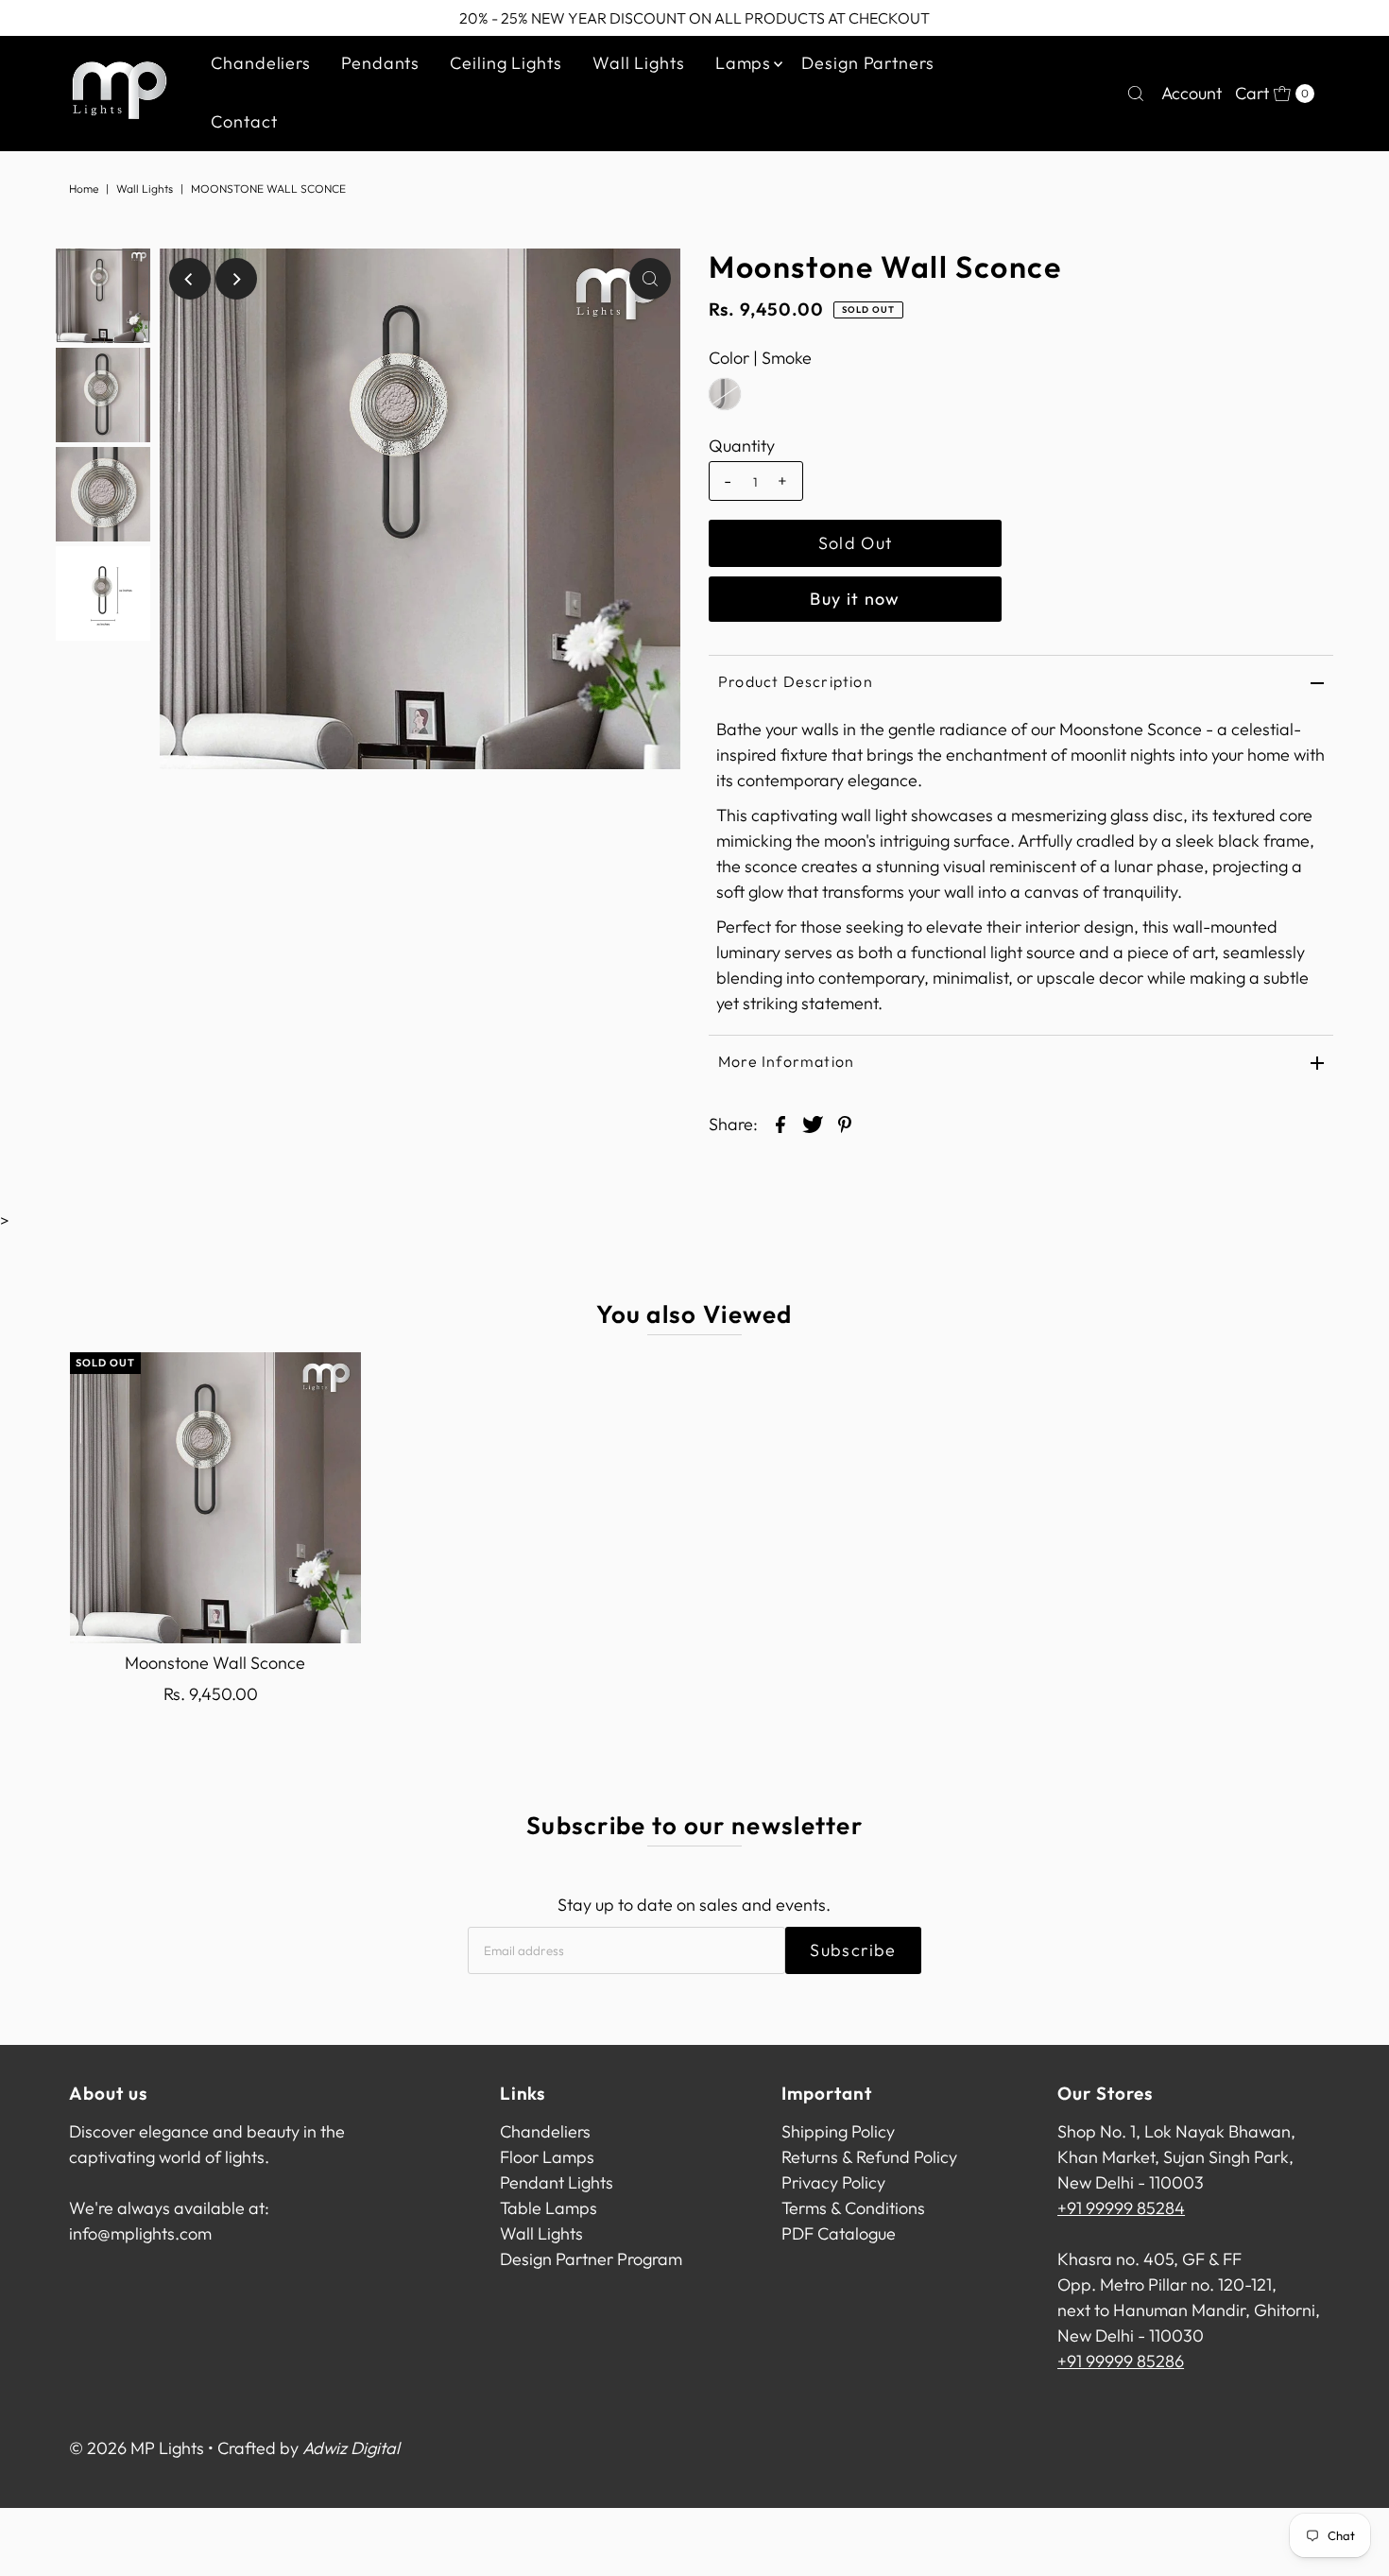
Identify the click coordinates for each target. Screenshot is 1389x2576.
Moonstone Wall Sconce (215, 1663)
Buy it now (855, 599)
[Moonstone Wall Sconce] (215, 1498)
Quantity (742, 446)
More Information (786, 1061)
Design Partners (868, 63)
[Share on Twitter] (813, 1123)
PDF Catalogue (839, 2233)
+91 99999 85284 (1121, 2208)
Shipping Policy (838, 2131)
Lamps (744, 63)
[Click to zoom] (650, 279)
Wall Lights (639, 63)
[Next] (236, 279)
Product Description (796, 681)
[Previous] (190, 279)
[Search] (1136, 94)
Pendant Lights (557, 2182)
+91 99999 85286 (1121, 2361)
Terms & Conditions (853, 2208)
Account (1192, 93)
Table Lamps (549, 2208)
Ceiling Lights (506, 63)
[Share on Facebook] (780, 1123)
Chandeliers (261, 63)
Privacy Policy (833, 2182)
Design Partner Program (591, 2259)
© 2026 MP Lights (137, 2448)
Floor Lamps (547, 2157)
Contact (244, 121)
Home (84, 189)
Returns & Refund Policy (869, 2157)
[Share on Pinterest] (845, 1123)
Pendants (380, 63)
